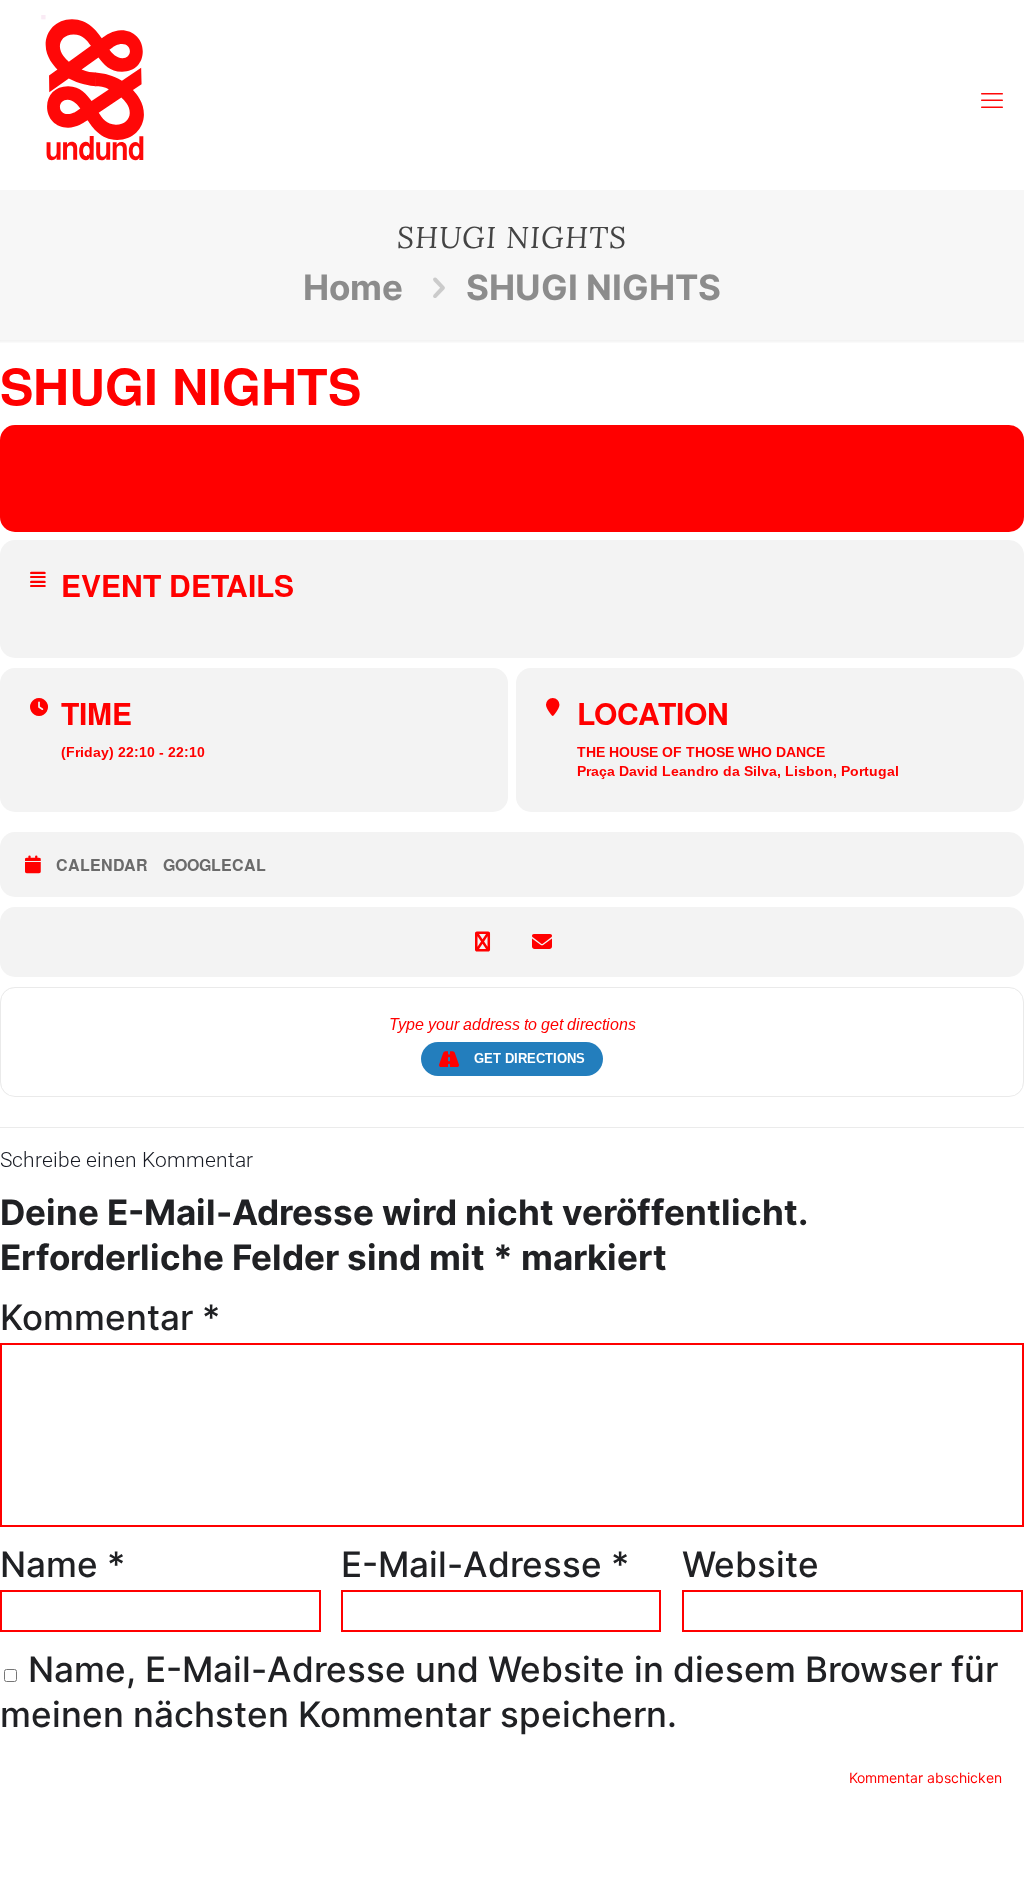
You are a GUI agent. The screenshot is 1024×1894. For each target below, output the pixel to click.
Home (353, 287)
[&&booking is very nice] (95, 90)
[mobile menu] (992, 90)
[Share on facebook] (482, 942)
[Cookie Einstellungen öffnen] (44, 1861)
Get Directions (529, 1058)
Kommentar (110, 1317)
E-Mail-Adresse (485, 1564)
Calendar (102, 865)
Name (62, 1564)
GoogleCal (214, 865)
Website (750, 1564)
